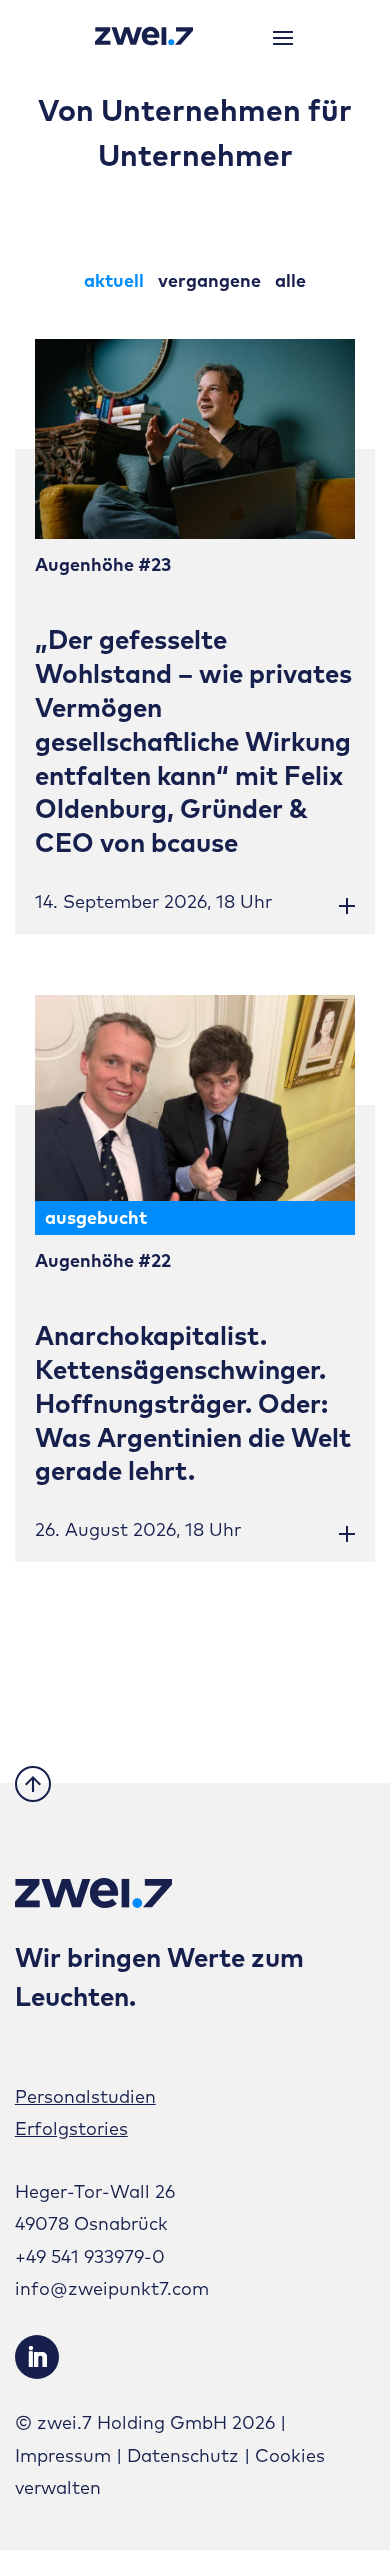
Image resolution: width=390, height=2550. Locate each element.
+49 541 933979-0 (90, 2256)
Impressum (63, 2455)
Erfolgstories (71, 2128)
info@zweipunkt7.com (112, 2288)
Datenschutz (183, 2455)
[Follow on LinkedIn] (37, 2357)
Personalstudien (85, 2096)
